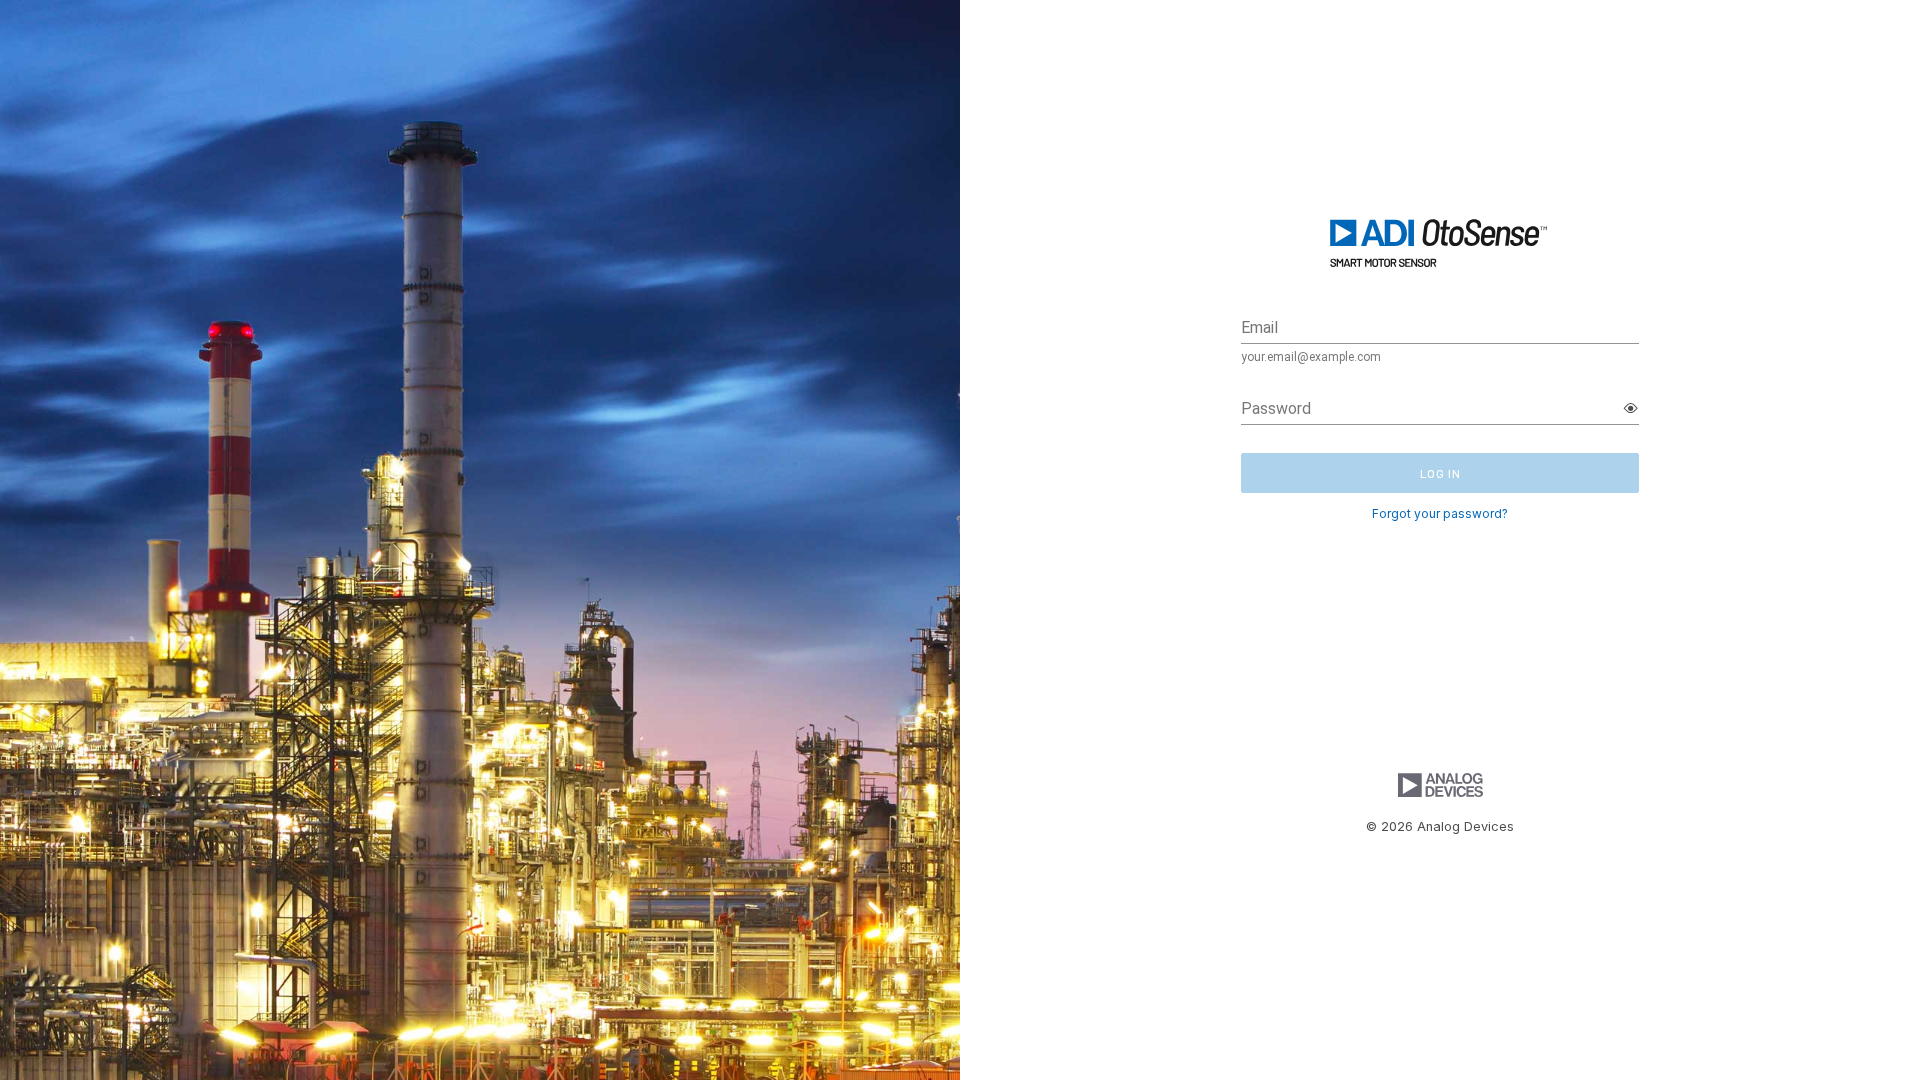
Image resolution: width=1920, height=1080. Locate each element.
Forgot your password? (1440, 513)
